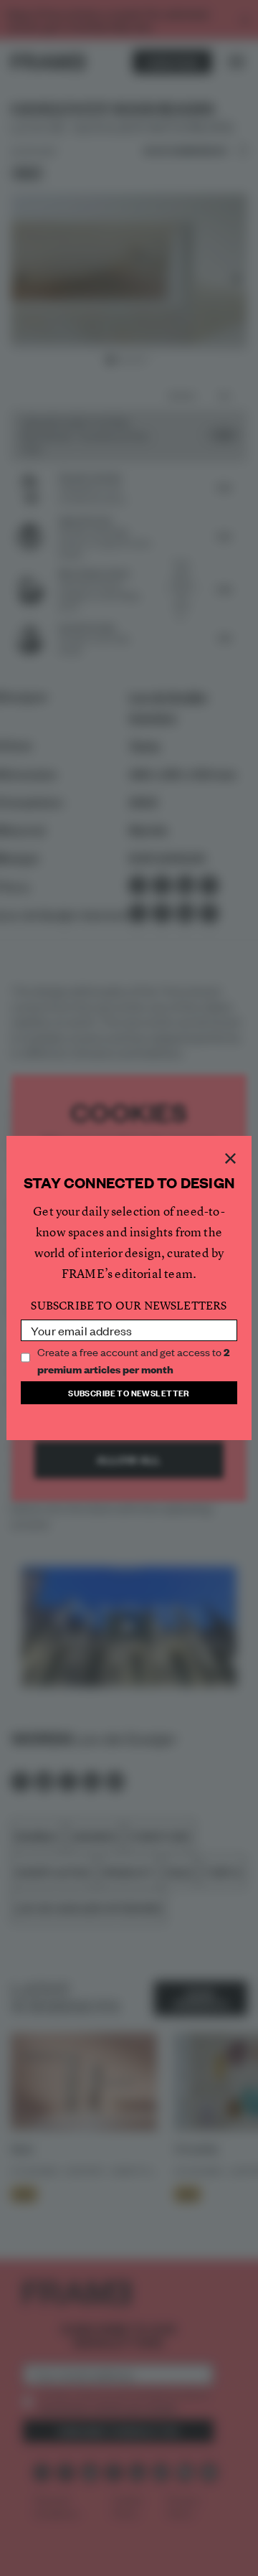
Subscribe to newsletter (129, 1392)
